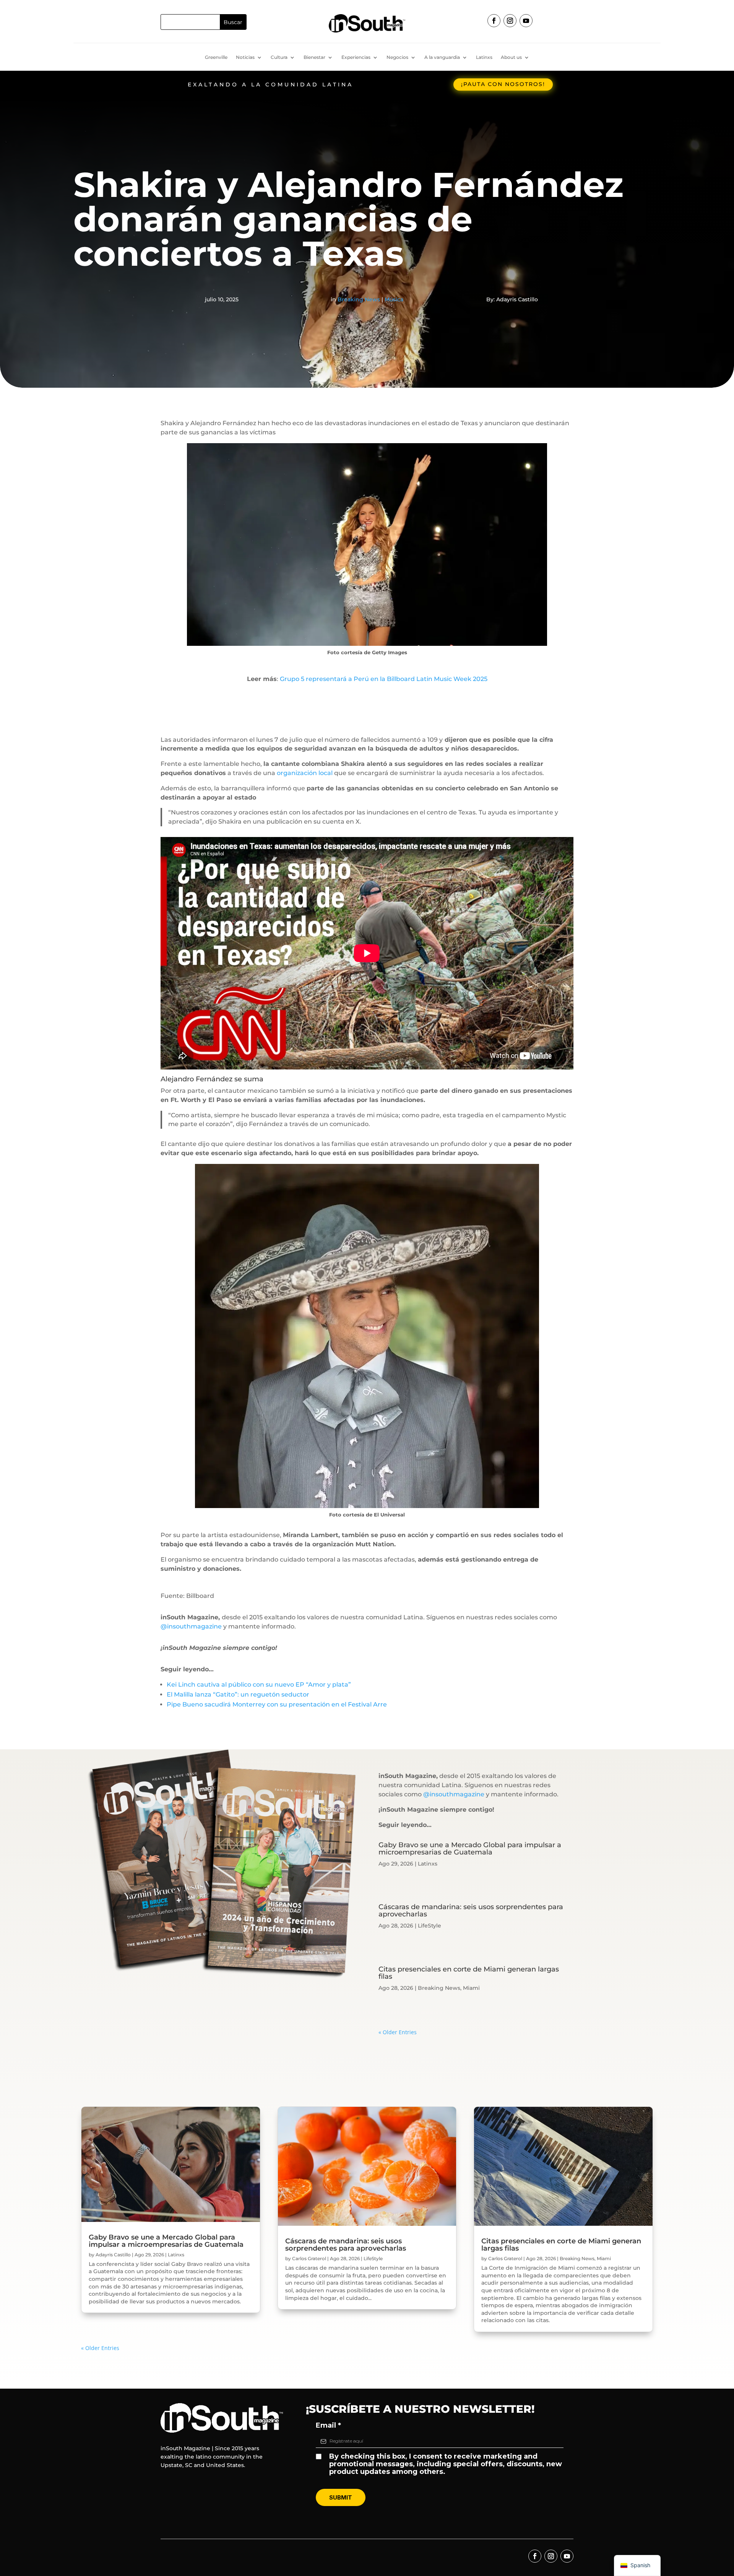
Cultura (279, 57)
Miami (471, 1988)
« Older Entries (398, 2032)
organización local (305, 773)
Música (394, 299)
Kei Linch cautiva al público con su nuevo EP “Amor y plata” (259, 1685)
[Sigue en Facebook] (494, 21)
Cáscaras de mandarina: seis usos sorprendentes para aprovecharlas (471, 1910)
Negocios (397, 57)
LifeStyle (430, 1926)
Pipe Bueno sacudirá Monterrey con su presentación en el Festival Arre (277, 1704)
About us (511, 57)
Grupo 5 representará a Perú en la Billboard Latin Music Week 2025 (384, 679)
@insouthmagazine (191, 1626)
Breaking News (359, 299)
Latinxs (484, 57)
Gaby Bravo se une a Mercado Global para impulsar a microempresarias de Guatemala (470, 1849)
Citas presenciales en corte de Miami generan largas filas (469, 1973)
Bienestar (314, 57)
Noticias (245, 57)
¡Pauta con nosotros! (503, 84)
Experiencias (356, 57)
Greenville (216, 57)
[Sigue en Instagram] (510, 21)
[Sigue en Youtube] (526, 21)
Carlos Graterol (309, 2258)
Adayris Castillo (113, 2255)
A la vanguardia (442, 57)
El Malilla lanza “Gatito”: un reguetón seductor (238, 1694)
